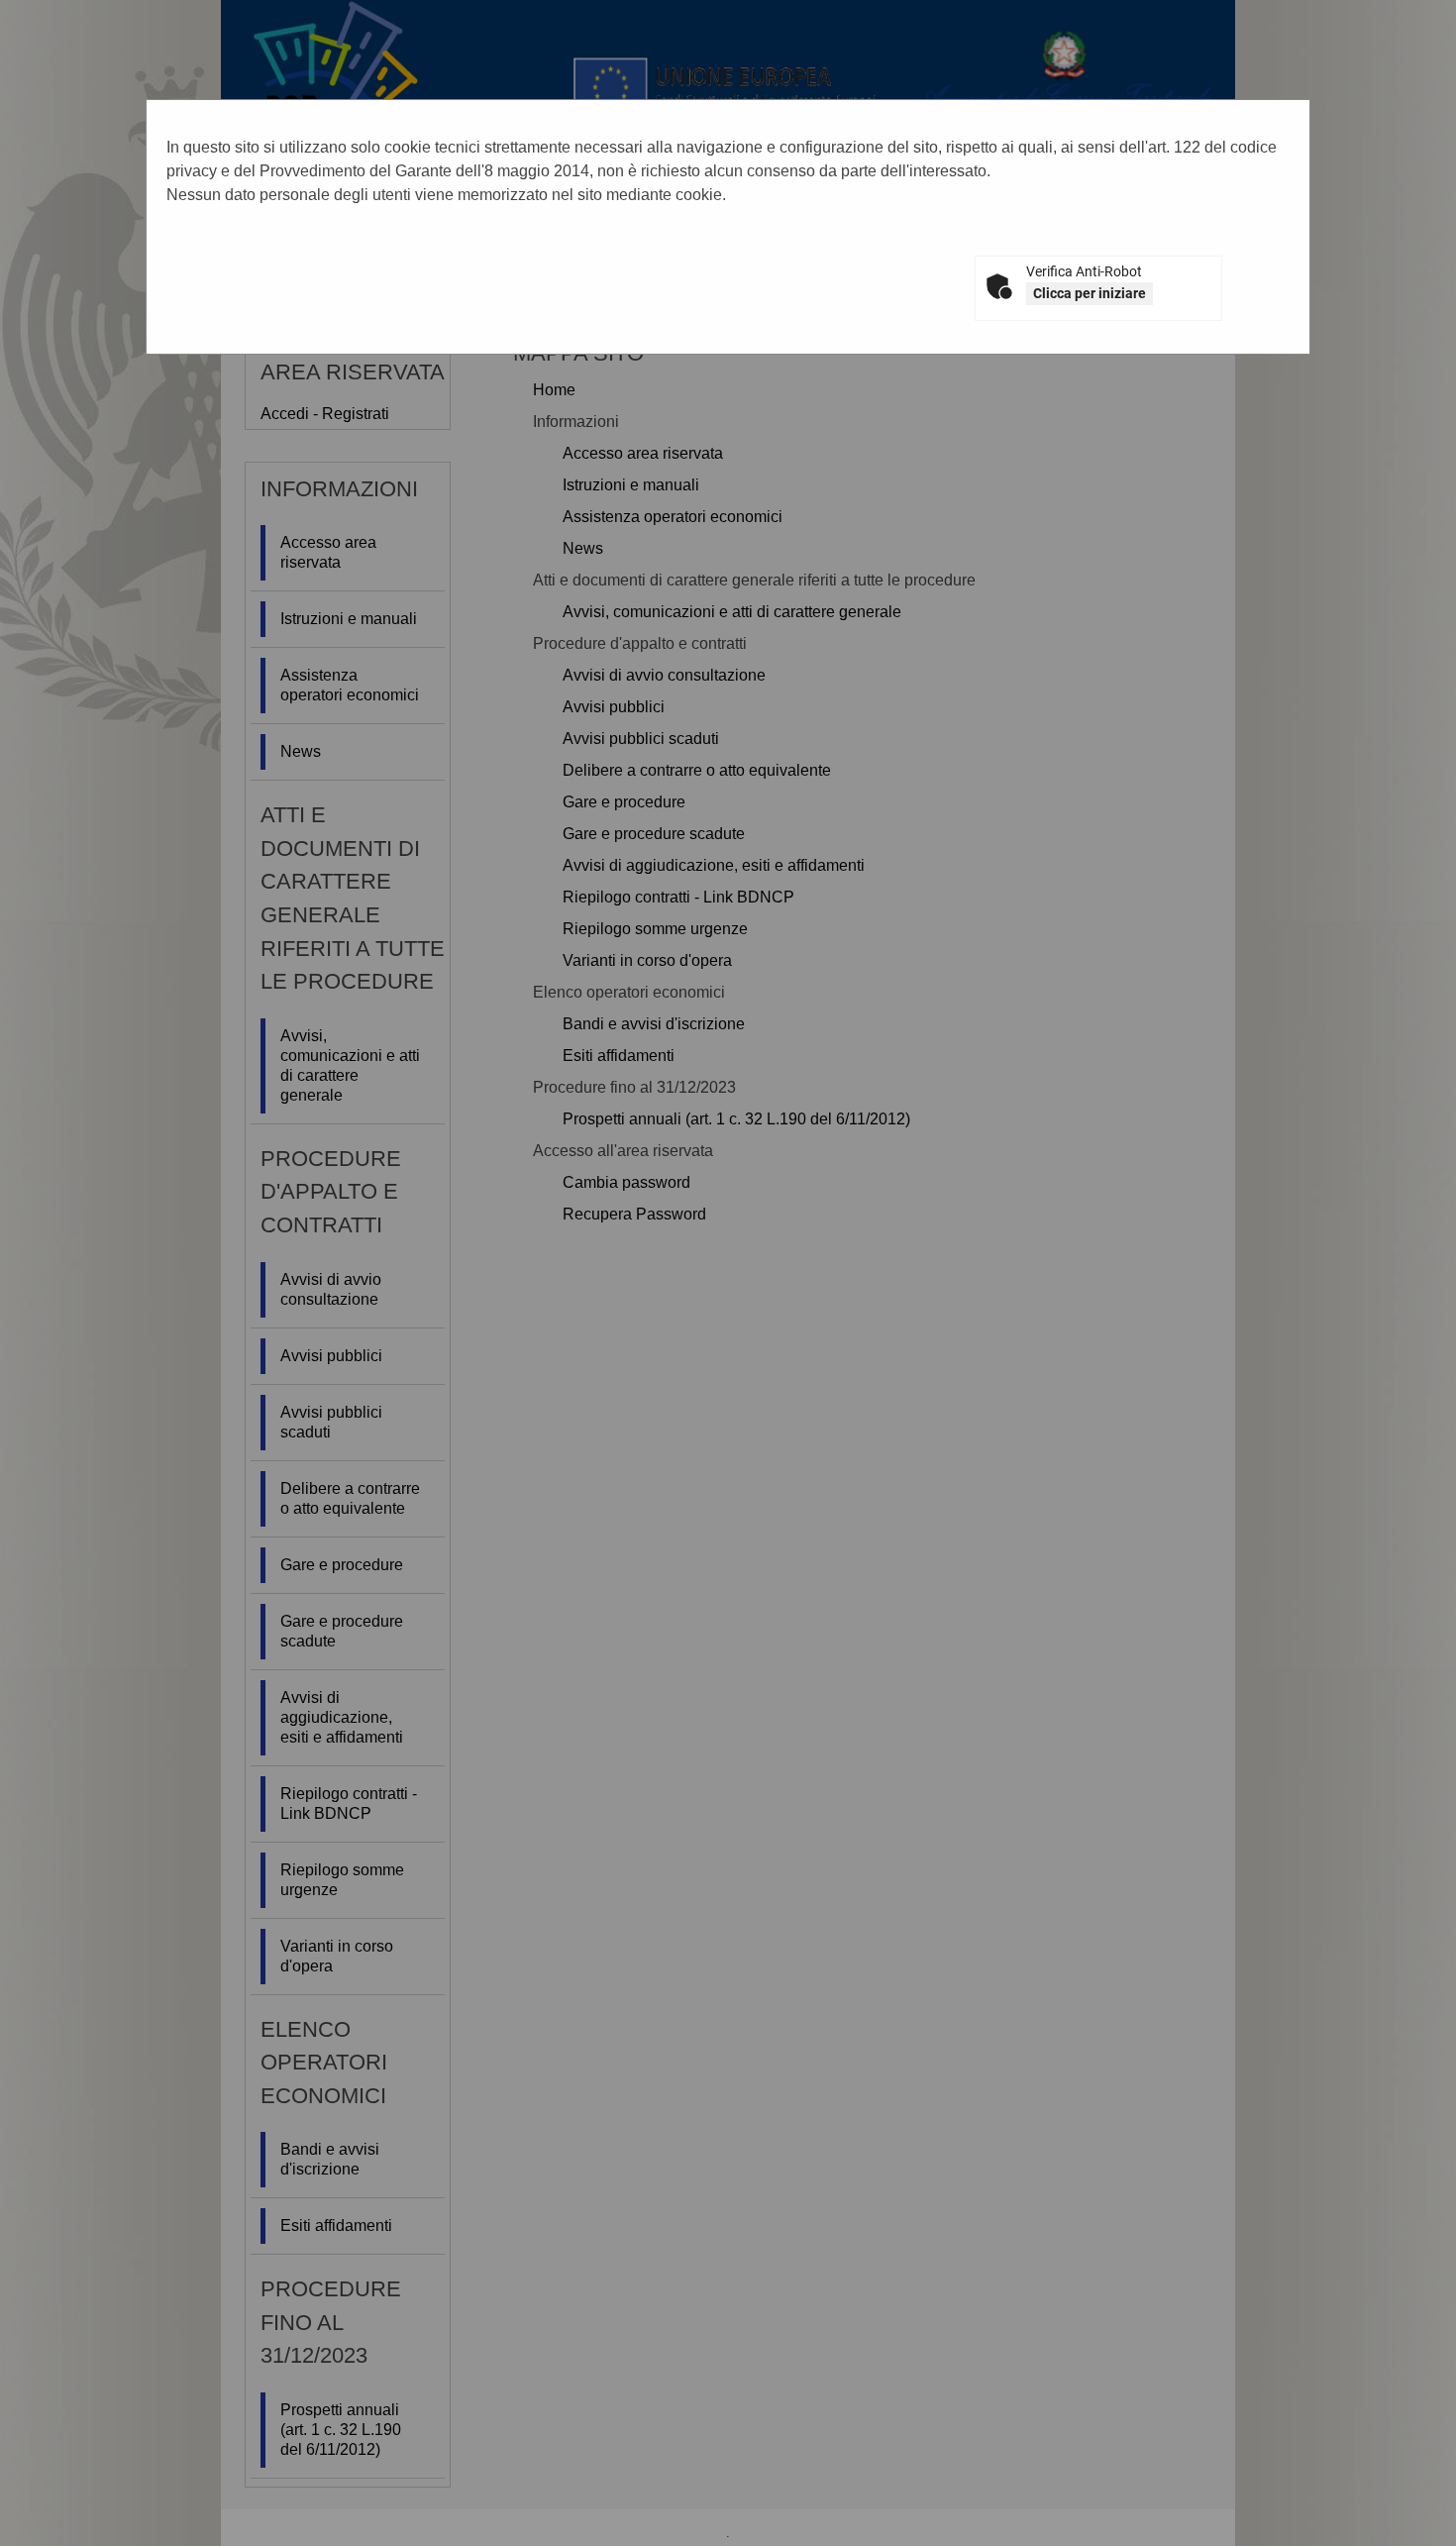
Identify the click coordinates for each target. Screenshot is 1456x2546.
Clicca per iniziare (1090, 293)
